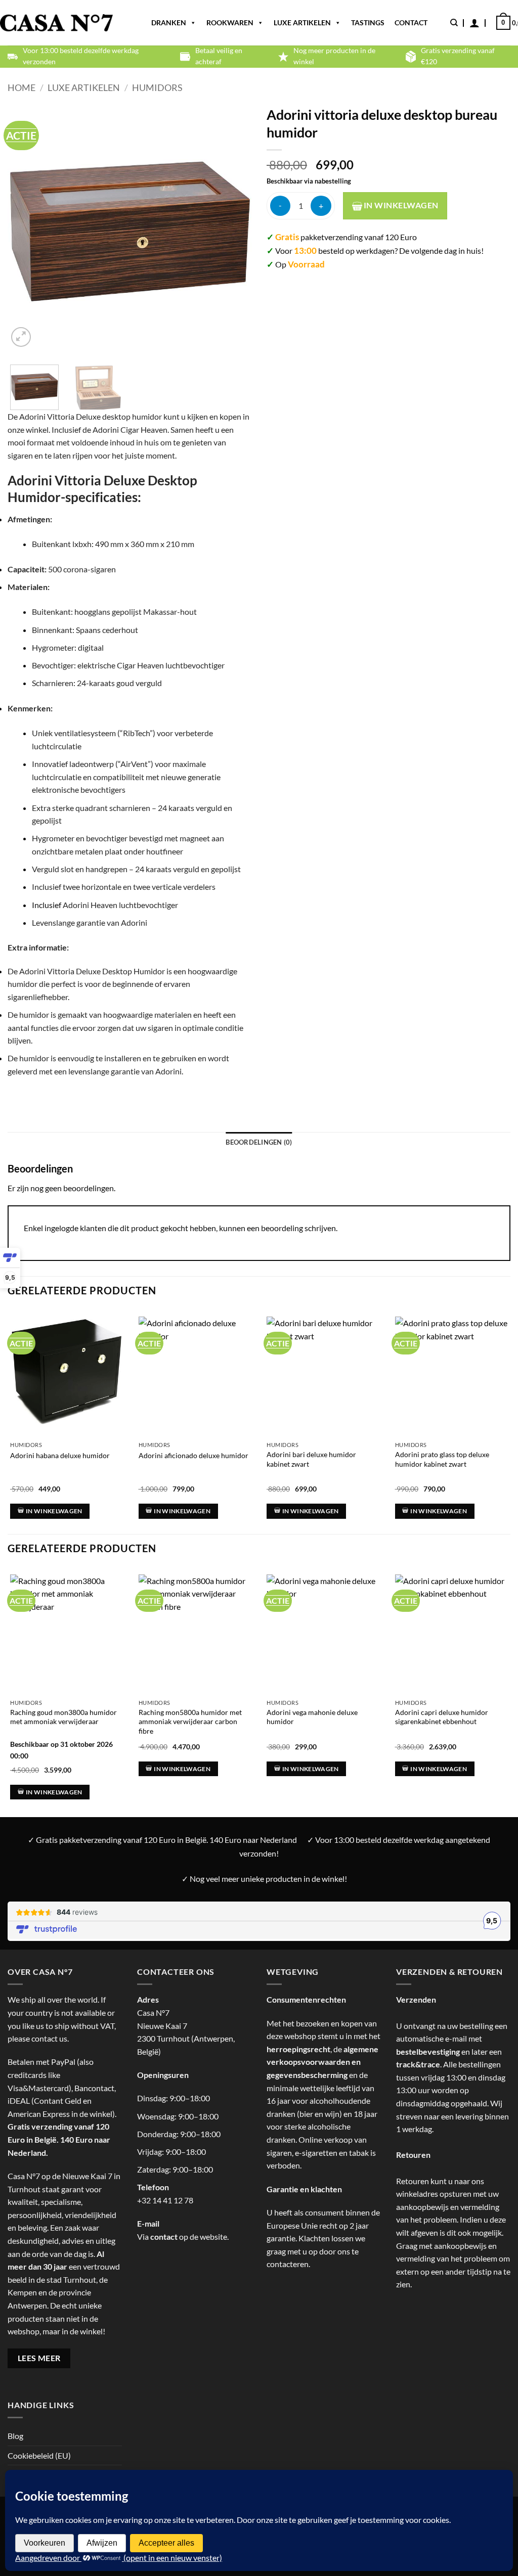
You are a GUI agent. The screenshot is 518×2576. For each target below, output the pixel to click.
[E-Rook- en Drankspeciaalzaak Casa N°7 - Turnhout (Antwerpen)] (56, 23)
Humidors (157, 87)
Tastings (368, 22)
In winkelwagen (400, 205)
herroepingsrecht (298, 2049)
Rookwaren (230, 22)
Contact (411, 22)
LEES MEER (39, 2358)
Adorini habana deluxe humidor (60, 1455)
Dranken (169, 22)
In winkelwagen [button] (54, 1511)
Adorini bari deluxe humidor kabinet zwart (311, 1459)
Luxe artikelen (302, 22)
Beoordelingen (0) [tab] (259, 1142)
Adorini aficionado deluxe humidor (193, 1455)
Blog (15, 2436)
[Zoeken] (454, 23)
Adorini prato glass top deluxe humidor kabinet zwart (442, 1459)
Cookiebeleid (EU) (39, 2455)
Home (21, 87)
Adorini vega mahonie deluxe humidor (312, 1717)
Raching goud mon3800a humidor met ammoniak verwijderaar (63, 1717)
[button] (474, 23)
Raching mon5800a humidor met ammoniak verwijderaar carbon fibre (190, 1722)
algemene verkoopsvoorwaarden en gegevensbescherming (322, 2062)
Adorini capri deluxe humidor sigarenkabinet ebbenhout (442, 1717)
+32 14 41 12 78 (165, 2200)
